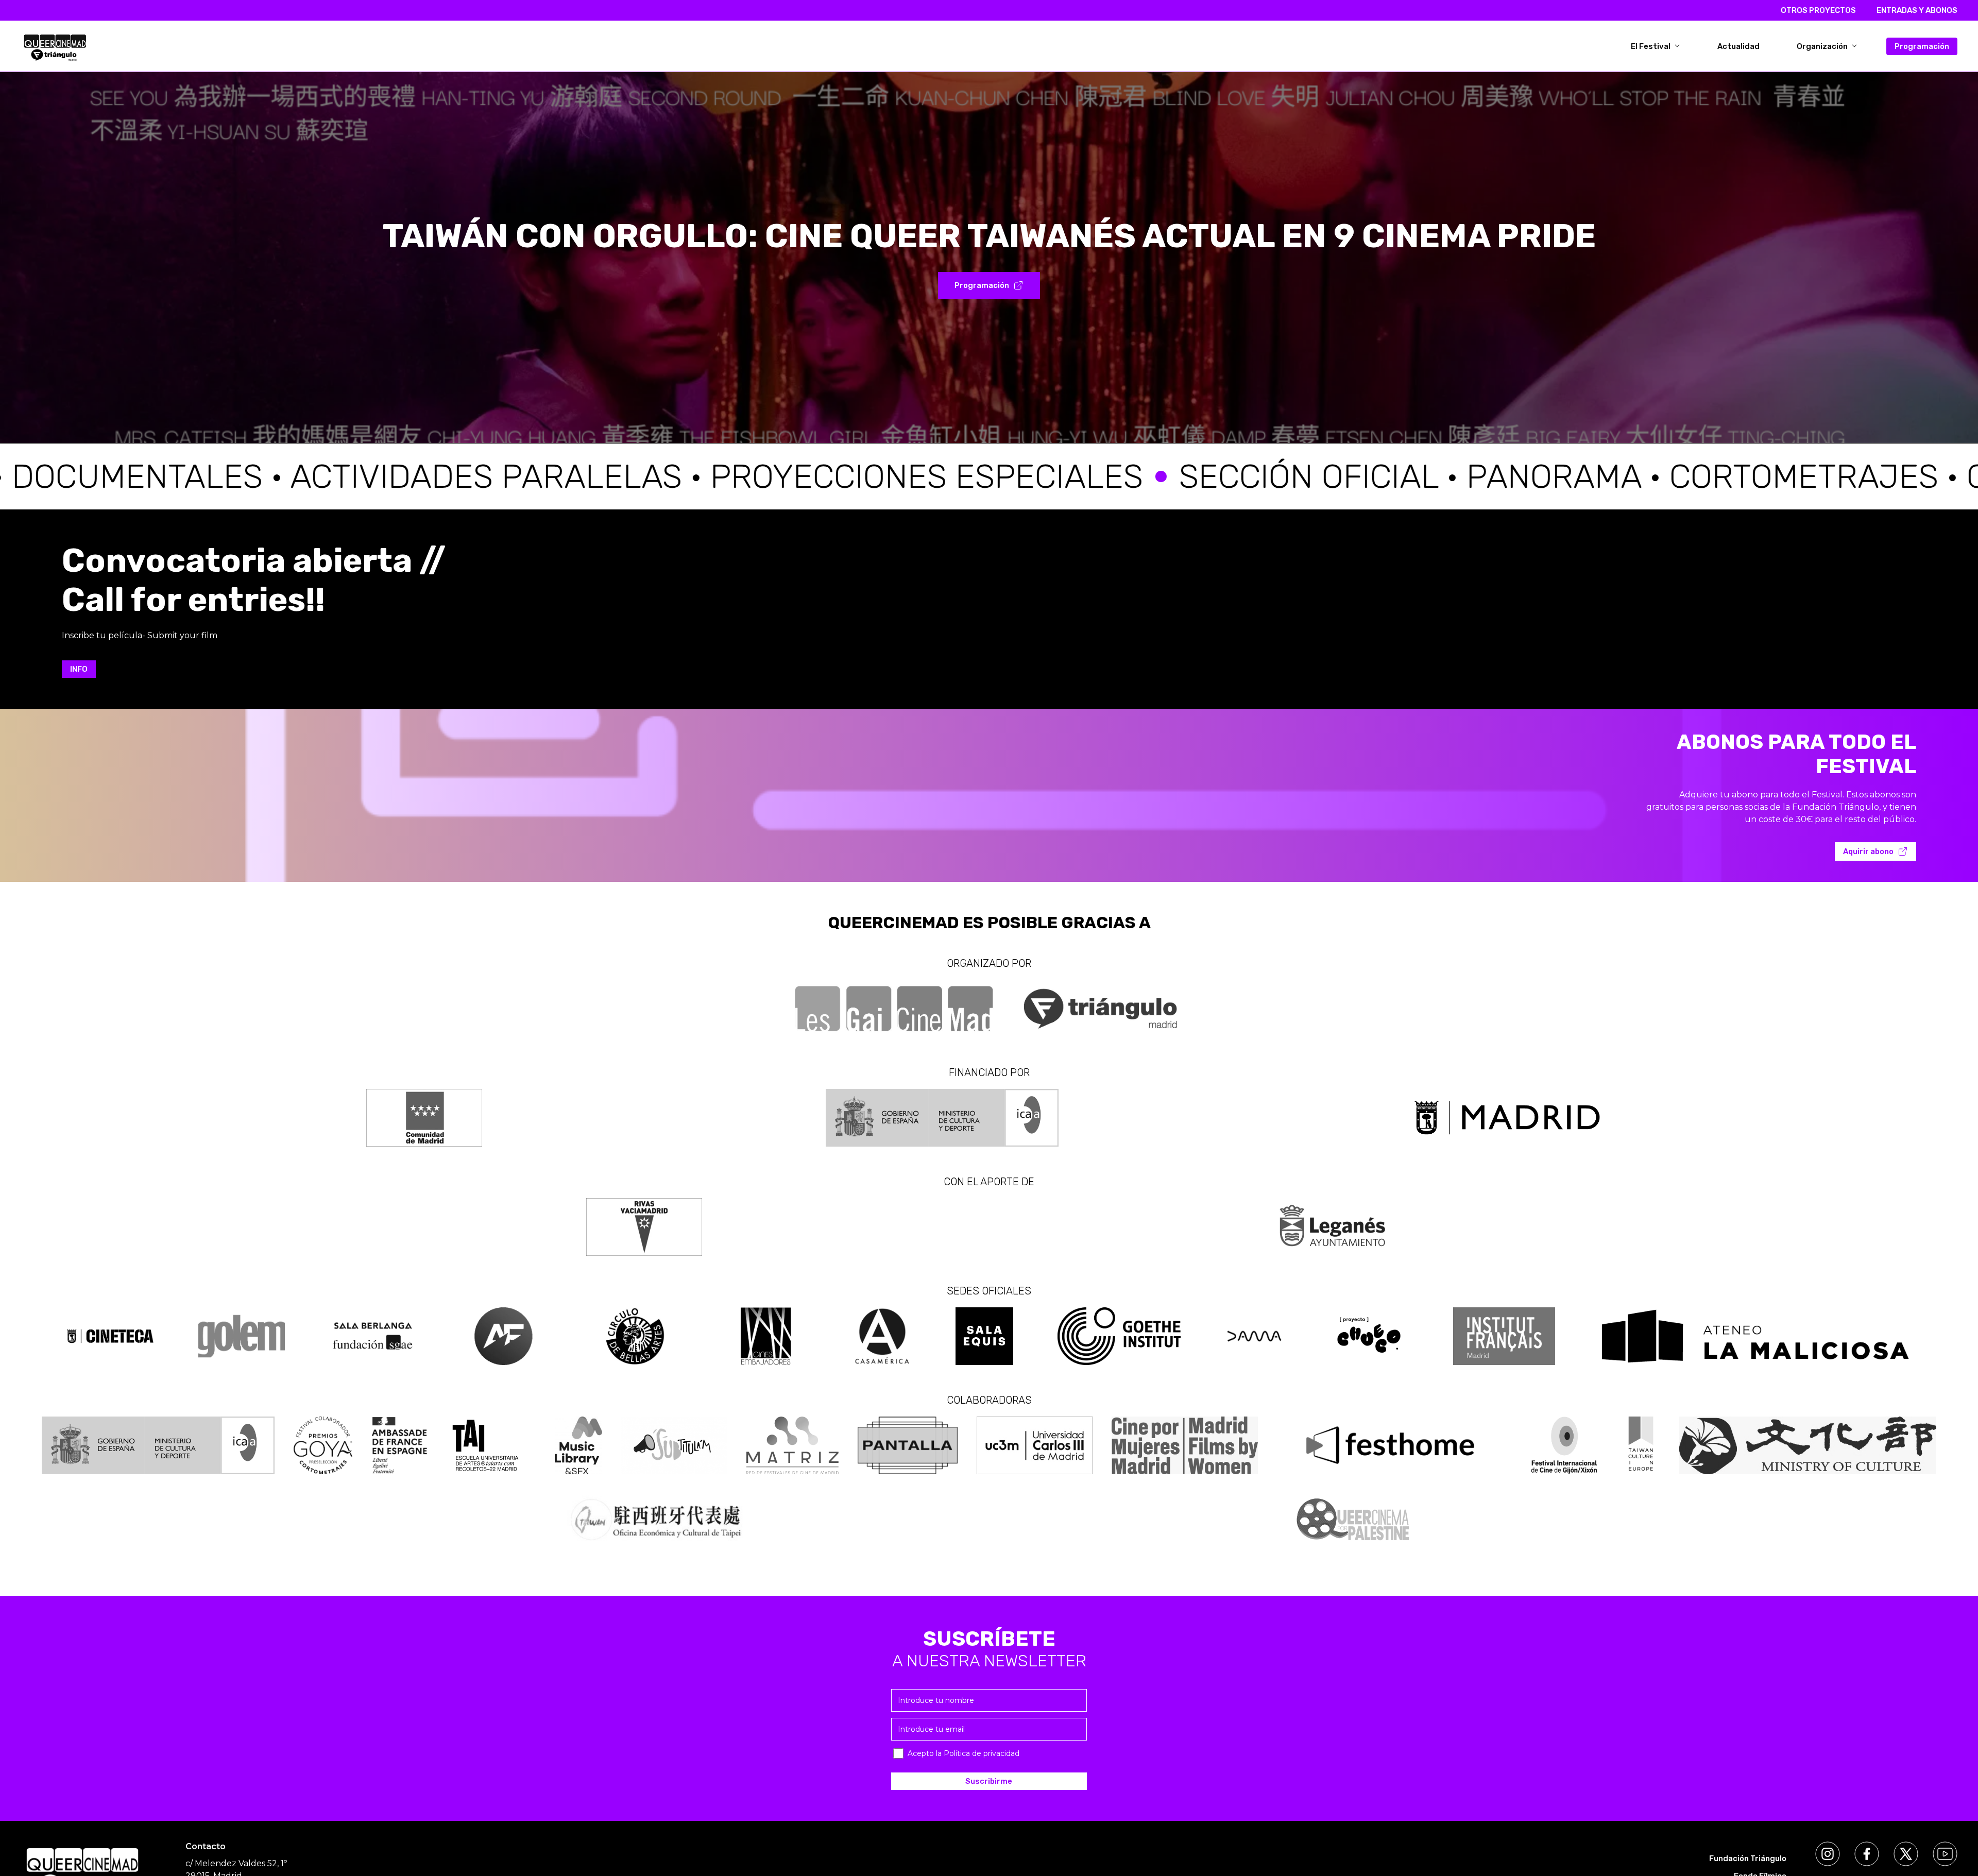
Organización (1823, 46)
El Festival (1651, 46)
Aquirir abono (1868, 851)
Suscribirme (989, 1781)
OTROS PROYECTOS (1818, 10)
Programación (1922, 46)
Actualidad (1738, 46)
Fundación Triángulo (1748, 1858)
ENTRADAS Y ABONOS (1917, 10)
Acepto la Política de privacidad (964, 1753)
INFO (79, 669)
